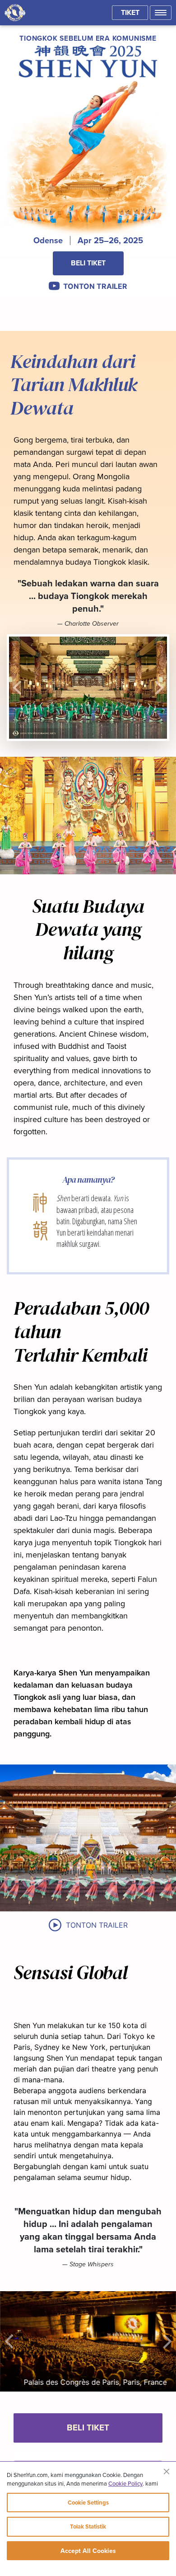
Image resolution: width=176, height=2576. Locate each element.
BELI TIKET (88, 263)
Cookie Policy (125, 2483)
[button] (161, 13)
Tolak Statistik (88, 2526)
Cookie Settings (88, 2503)
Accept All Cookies (88, 2551)
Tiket (130, 12)
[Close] (167, 2471)
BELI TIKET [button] (88, 2427)
